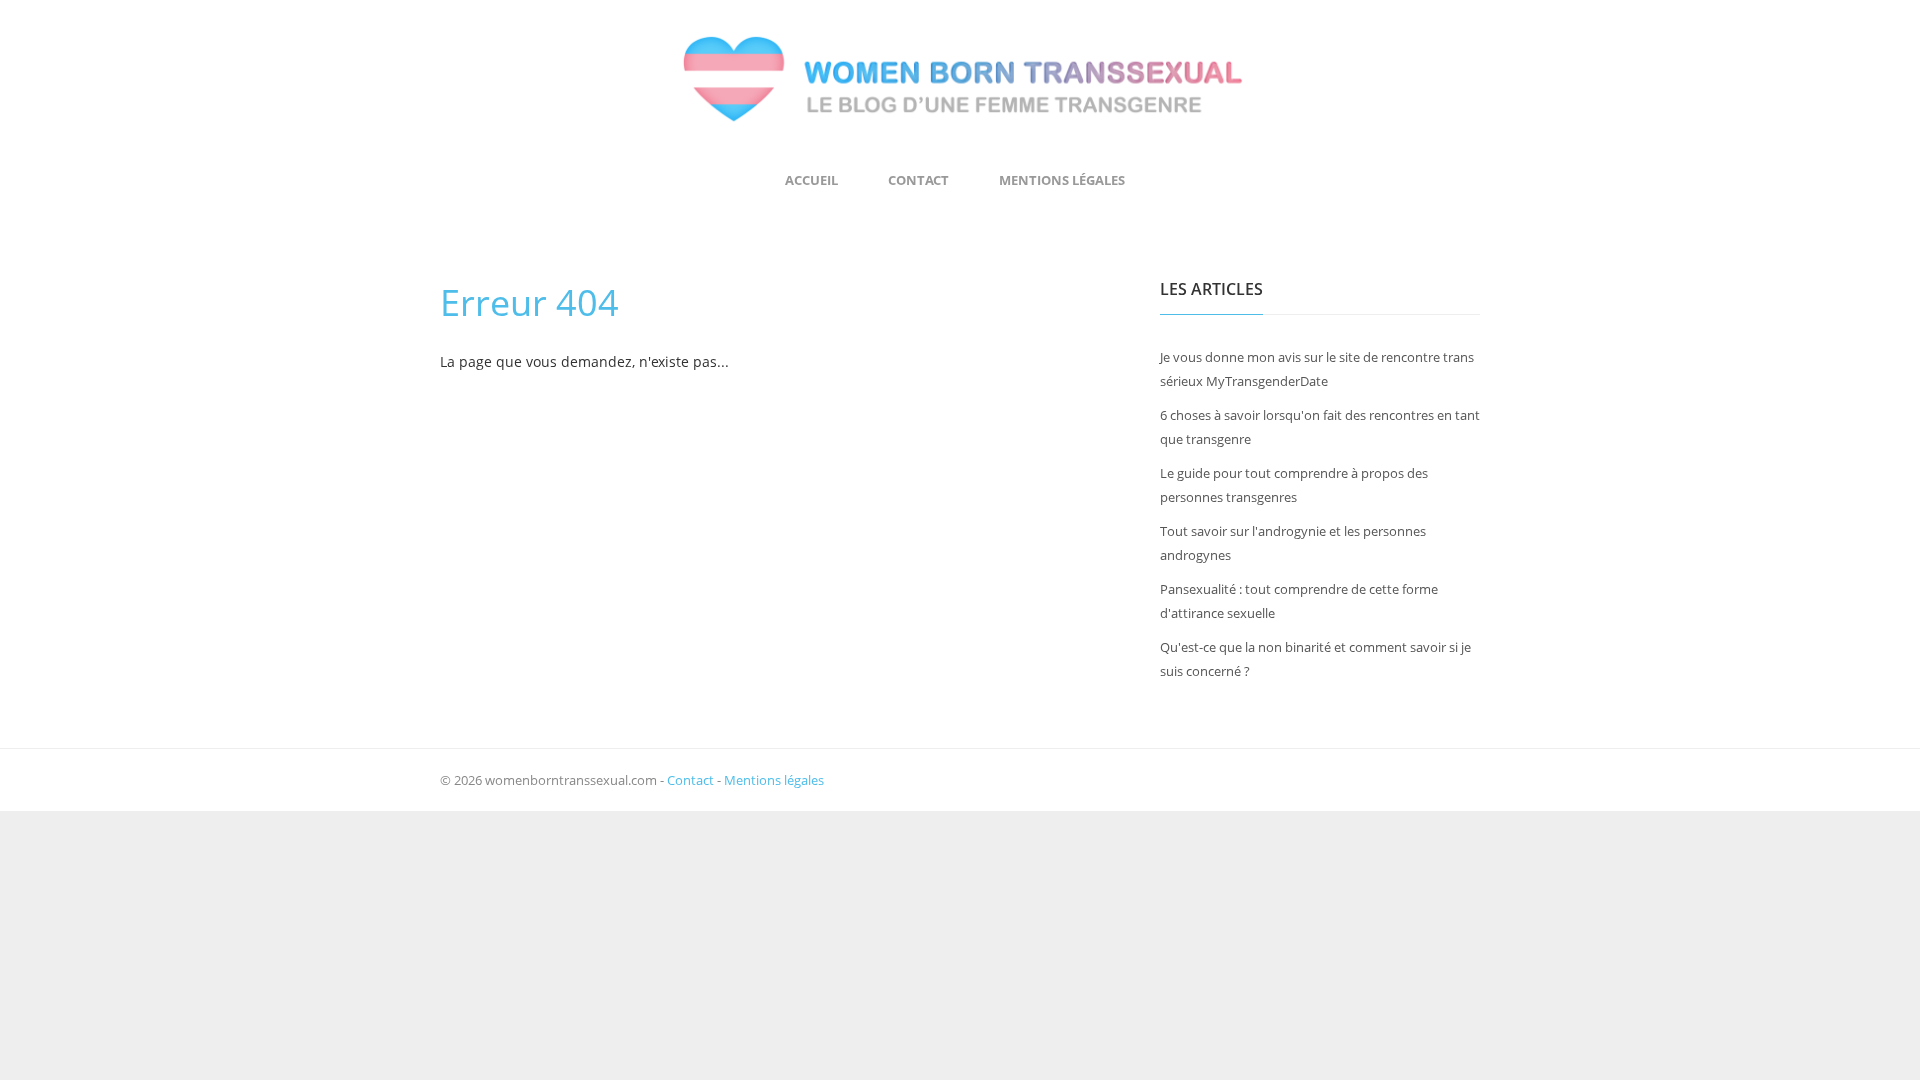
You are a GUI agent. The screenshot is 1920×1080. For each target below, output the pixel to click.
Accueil (811, 180)
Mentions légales (1062, 180)
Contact (918, 180)
